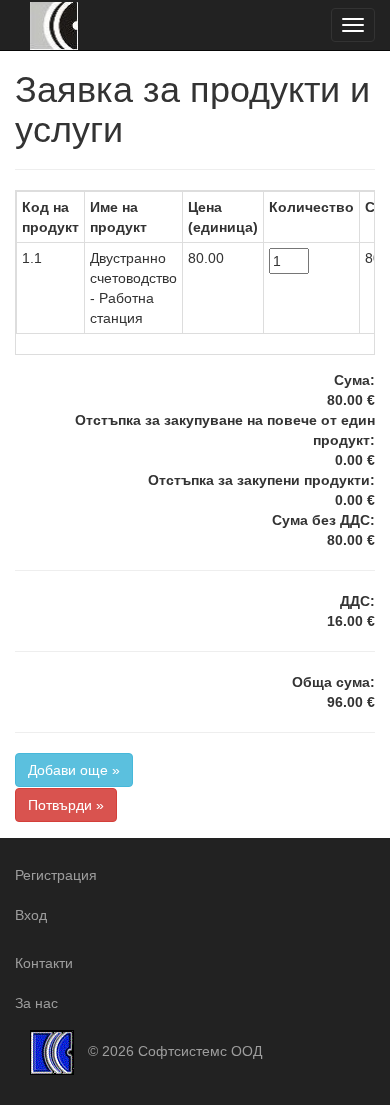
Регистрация (56, 875)
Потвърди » (66, 805)
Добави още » (74, 770)
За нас (36, 1003)
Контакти (44, 963)
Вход (31, 915)
